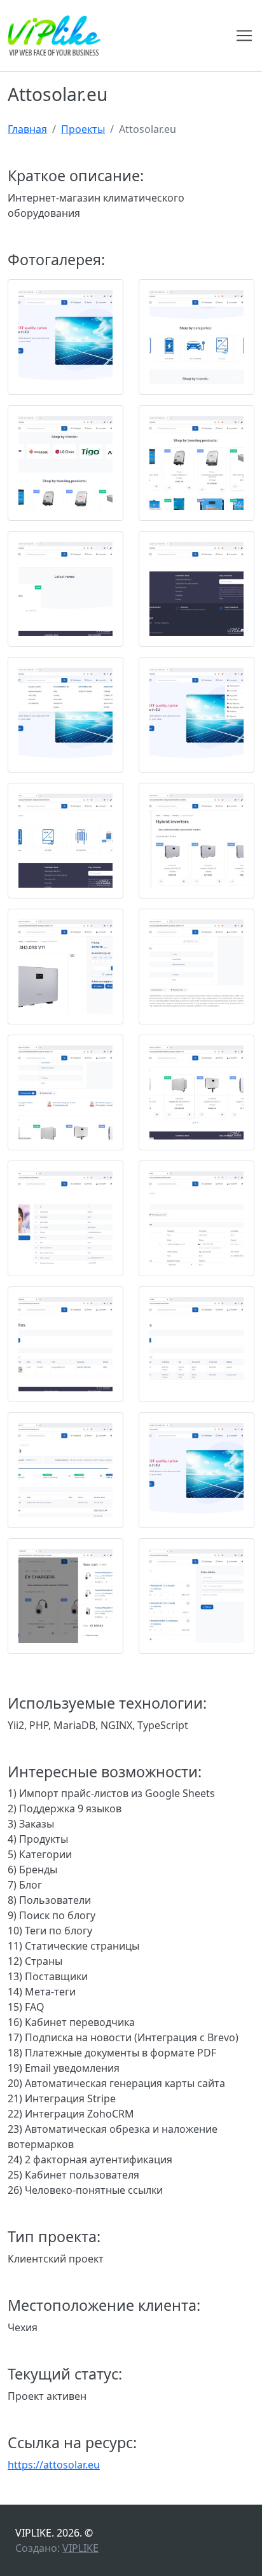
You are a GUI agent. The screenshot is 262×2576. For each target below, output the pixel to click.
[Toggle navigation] (244, 36)
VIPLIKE (80, 2548)
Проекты (83, 129)
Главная (27, 129)
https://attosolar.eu (54, 2465)
